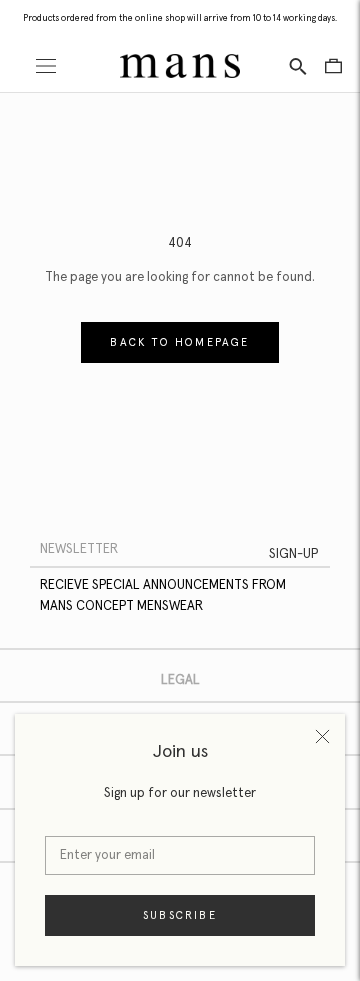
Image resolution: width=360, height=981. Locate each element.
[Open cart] (333, 66)
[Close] (322, 736)
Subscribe (180, 915)
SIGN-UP (293, 554)
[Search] (298, 65)
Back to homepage (179, 342)
